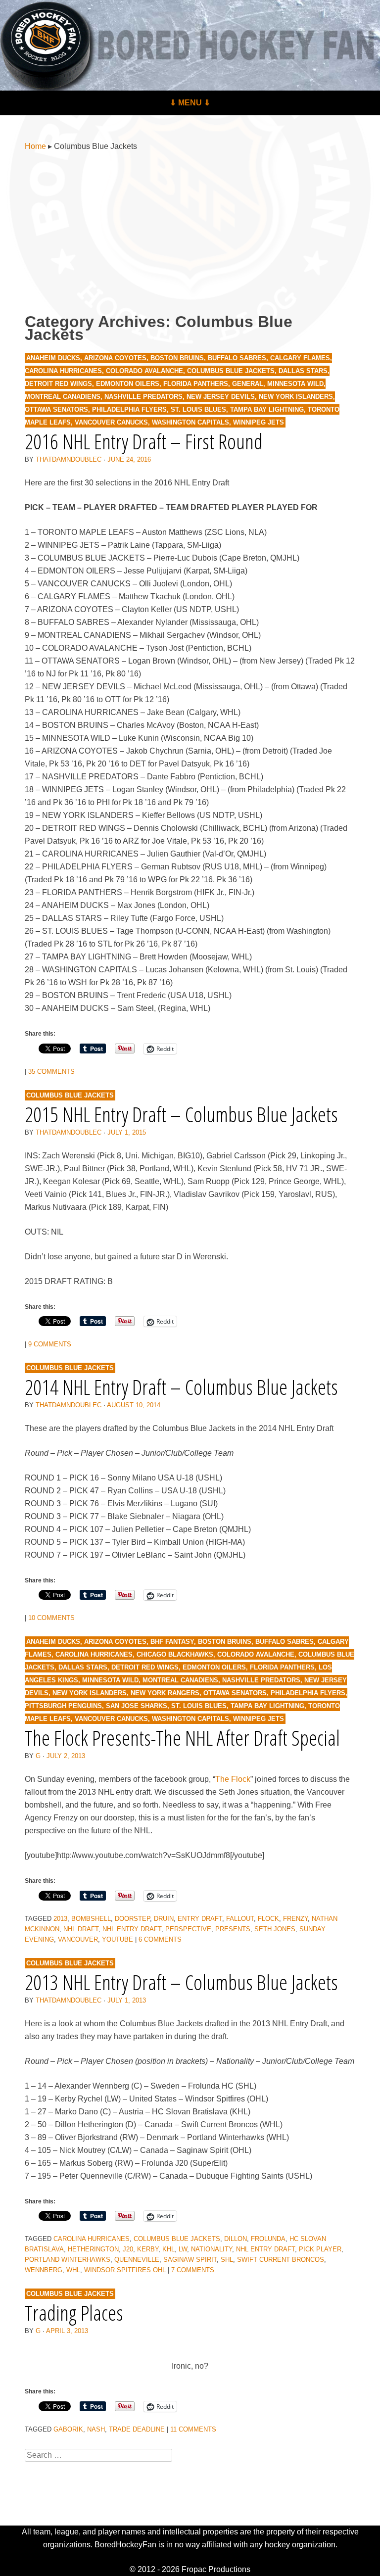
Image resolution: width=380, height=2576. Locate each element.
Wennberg (44, 2270)
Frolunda (268, 2239)
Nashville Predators (143, 397)
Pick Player (320, 2249)
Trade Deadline (137, 2429)
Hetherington (93, 2249)
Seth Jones (275, 1929)
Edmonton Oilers (128, 384)
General (248, 384)
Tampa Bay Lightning (267, 409)
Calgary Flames (300, 358)
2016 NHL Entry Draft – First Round (144, 441)
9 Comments (50, 1344)
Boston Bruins (177, 358)
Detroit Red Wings (58, 384)
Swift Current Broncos (281, 2260)
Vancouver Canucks (111, 422)
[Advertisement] (190, 234)
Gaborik (68, 2429)
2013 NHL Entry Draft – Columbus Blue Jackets (181, 1982)
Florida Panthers (196, 384)
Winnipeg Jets (259, 422)
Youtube (118, 1939)
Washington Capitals (190, 422)
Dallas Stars (303, 371)
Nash (96, 2429)
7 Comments (193, 2270)
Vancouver (78, 1939)
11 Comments (193, 2429)
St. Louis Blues (198, 409)
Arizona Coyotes (115, 358)
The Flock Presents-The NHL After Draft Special (182, 1738)
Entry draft (200, 1919)
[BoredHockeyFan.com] (190, 45)
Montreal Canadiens (63, 397)
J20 (128, 2249)
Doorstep (132, 1919)
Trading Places (74, 2313)
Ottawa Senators (56, 409)
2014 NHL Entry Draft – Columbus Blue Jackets (181, 1387)
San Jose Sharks (137, 1706)
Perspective (188, 1929)
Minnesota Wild (295, 384)
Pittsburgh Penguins (63, 1706)
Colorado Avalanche (144, 371)
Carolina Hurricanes (63, 371)
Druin (164, 1919)
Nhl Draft (81, 1929)
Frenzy (295, 1919)
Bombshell (91, 1919)
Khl (168, 2249)
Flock (268, 1919)
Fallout (240, 1919)
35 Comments (51, 1072)
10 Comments (51, 1618)
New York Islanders (296, 397)
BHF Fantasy (172, 1642)
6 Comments (160, 1939)
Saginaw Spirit (190, 2260)
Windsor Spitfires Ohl (125, 2270)
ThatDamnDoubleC (69, 459)
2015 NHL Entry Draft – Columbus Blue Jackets (181, 1114)
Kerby (148, 2249)
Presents (233, 1929)
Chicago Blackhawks (175, 1654)
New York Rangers (165, 1693)
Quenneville (137, 2260)
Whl (73, 2270)
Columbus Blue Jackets (231, 371)
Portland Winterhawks (68, 2260)
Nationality (212, 2249)
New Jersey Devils (221, 397)
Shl (227, 2260)
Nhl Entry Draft (132, 1929)
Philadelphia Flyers (129, 409)
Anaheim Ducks (53, 358)
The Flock (233, 1779)
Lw (183, 2249)
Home (35, 146)
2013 (60, 1919)
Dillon (236, 2239)
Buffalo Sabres (237, 358)
